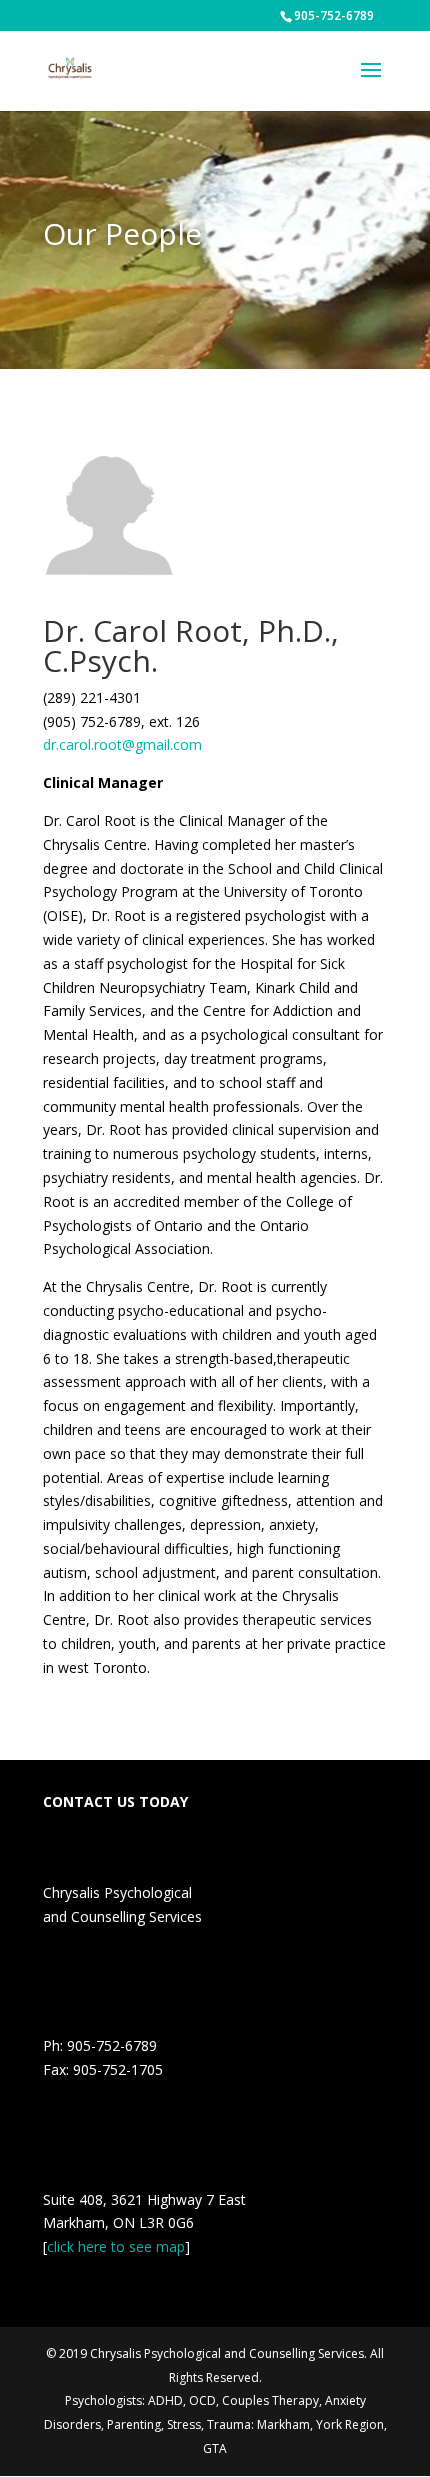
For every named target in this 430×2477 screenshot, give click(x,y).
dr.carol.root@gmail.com (122, 744)
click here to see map (116, 2246)
